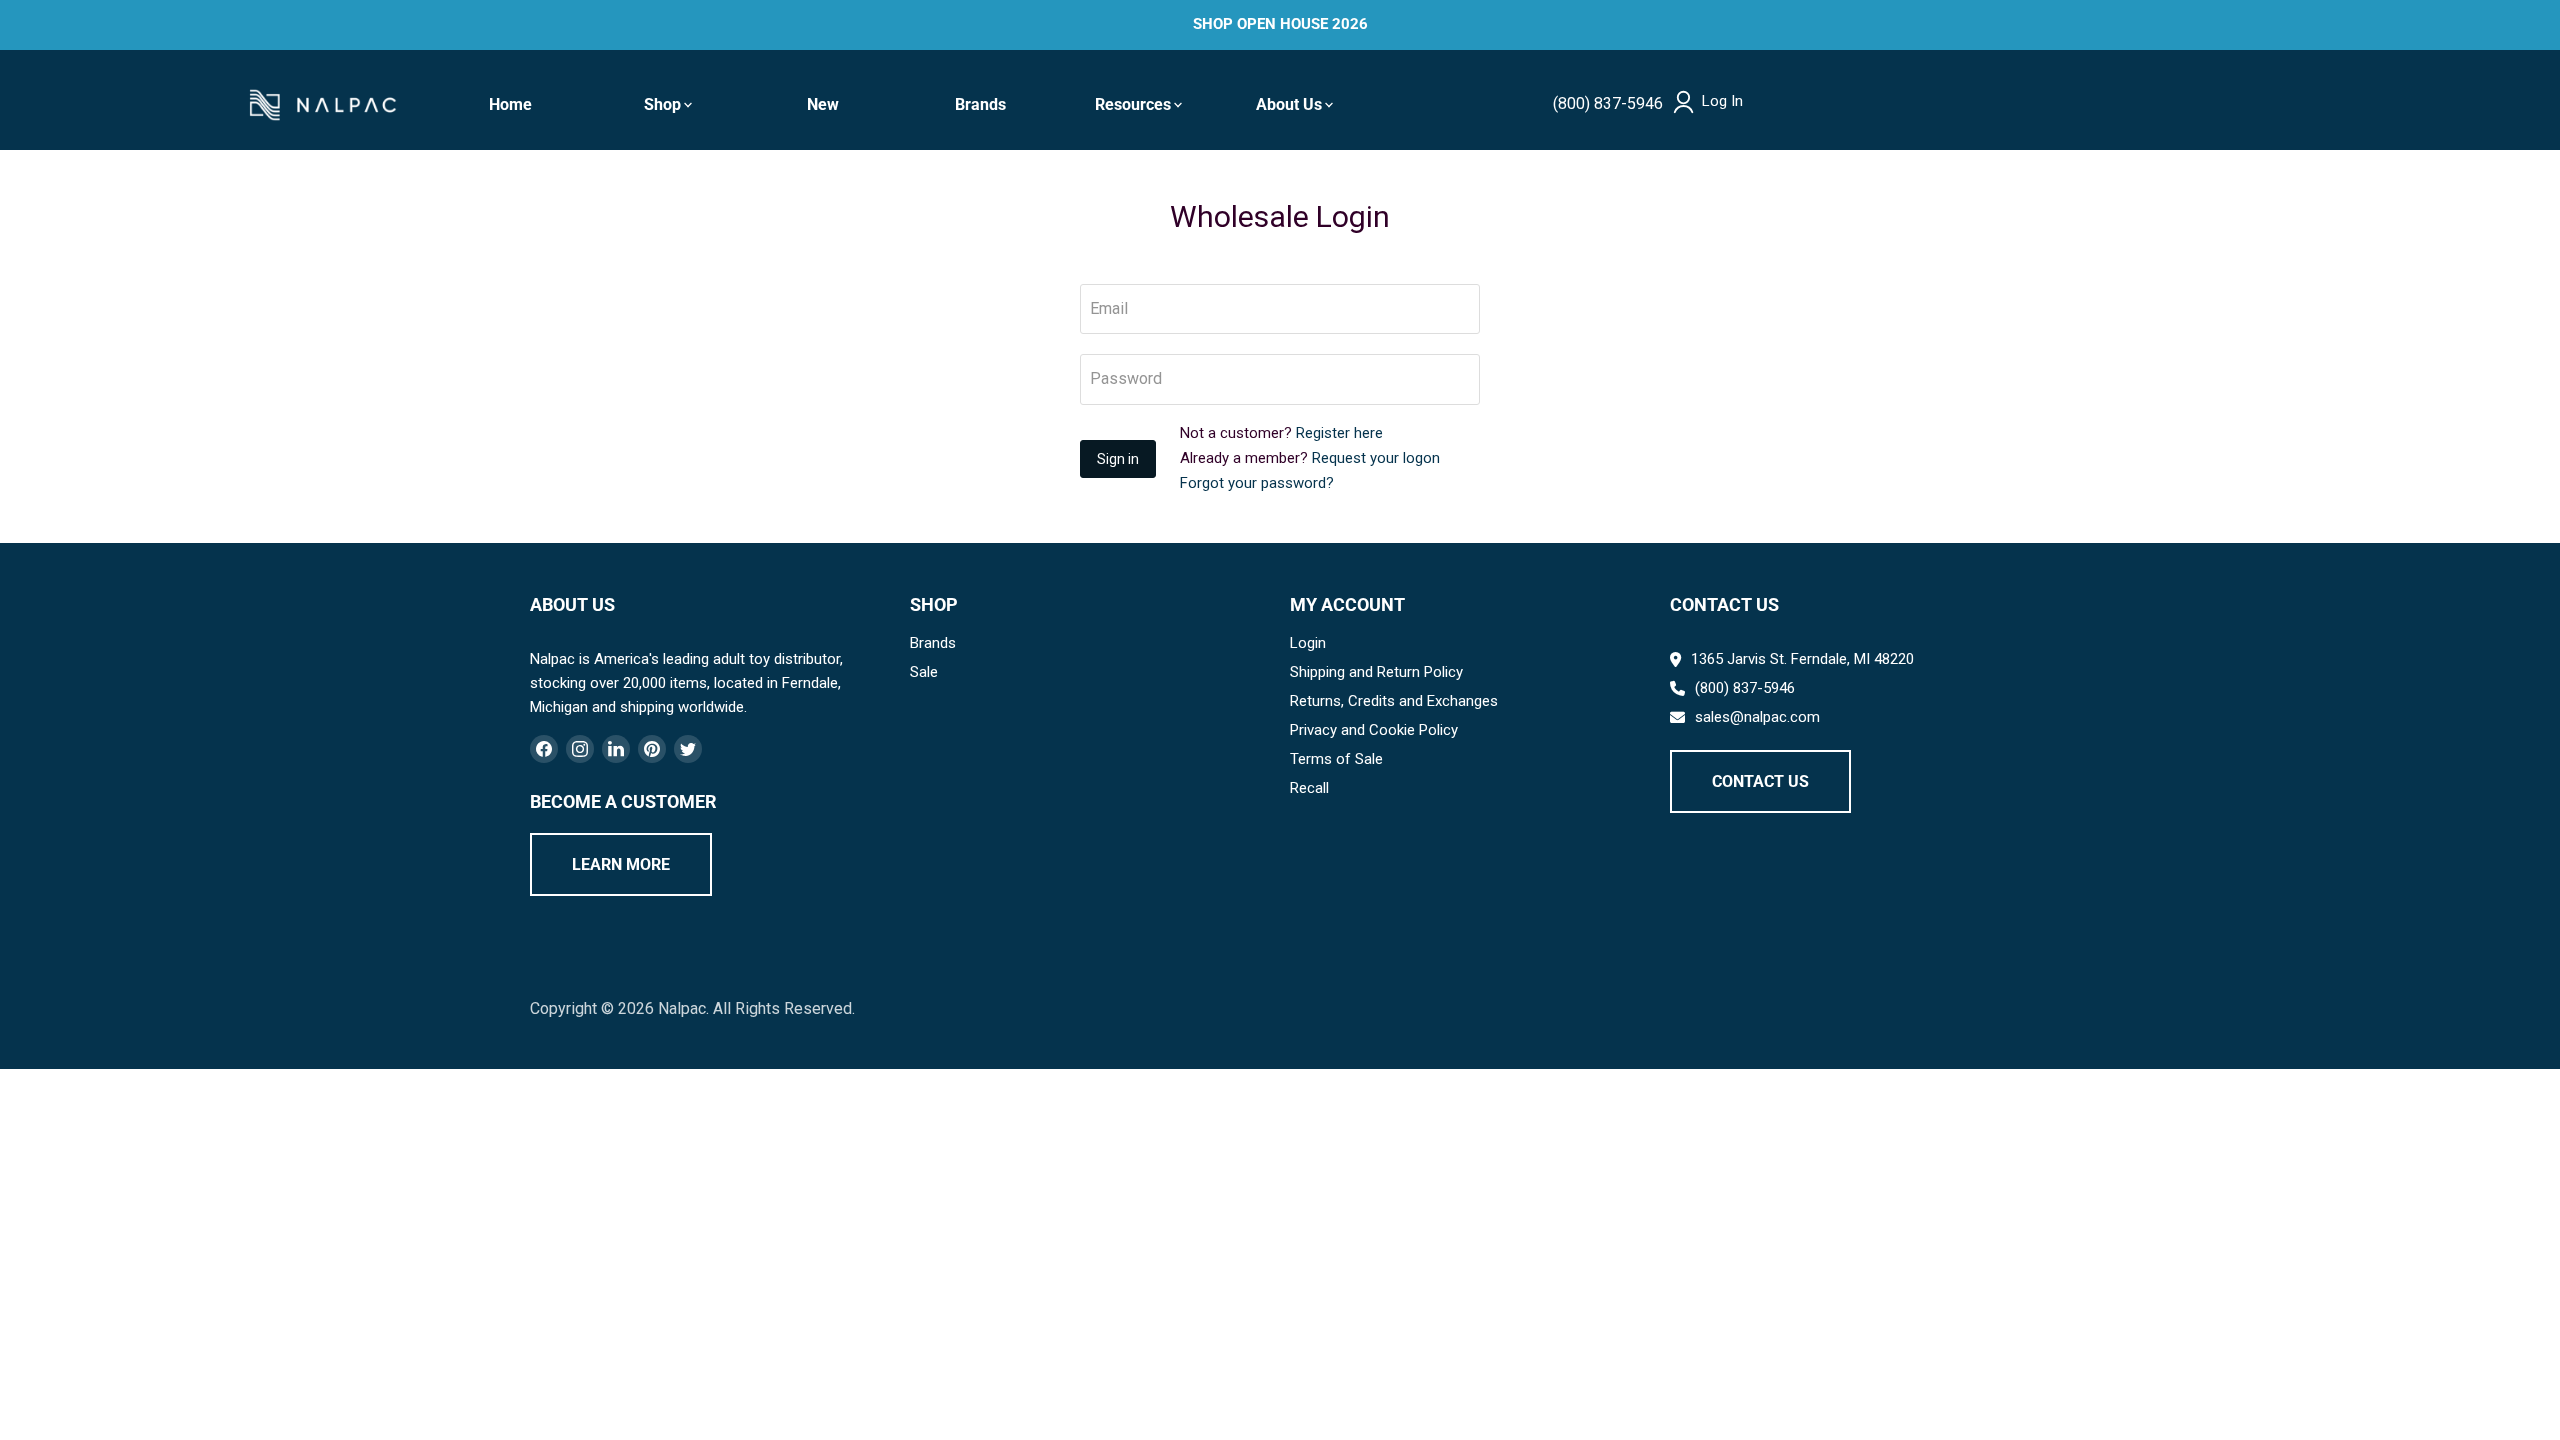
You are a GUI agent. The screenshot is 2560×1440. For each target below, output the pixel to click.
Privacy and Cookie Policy (1374, 730)
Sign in (1118, 459)
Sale (924, 672)
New (823, 104)
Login (1308, 643)
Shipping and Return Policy (1376, 672)
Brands (980, 104)
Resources (1133, 104)
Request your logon (1376, 458)
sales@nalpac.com (1757, 717)
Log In (1722, 101)
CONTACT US (1760, 781)
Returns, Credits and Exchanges (1394, 701)
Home (510, 104)
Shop (662, 104)
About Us (1289, 104)
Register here (1339, 433)
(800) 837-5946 (1608, 103)
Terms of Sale (1336, 759)
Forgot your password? (1257, 483)
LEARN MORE (621, 864)
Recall (1309, 788)
